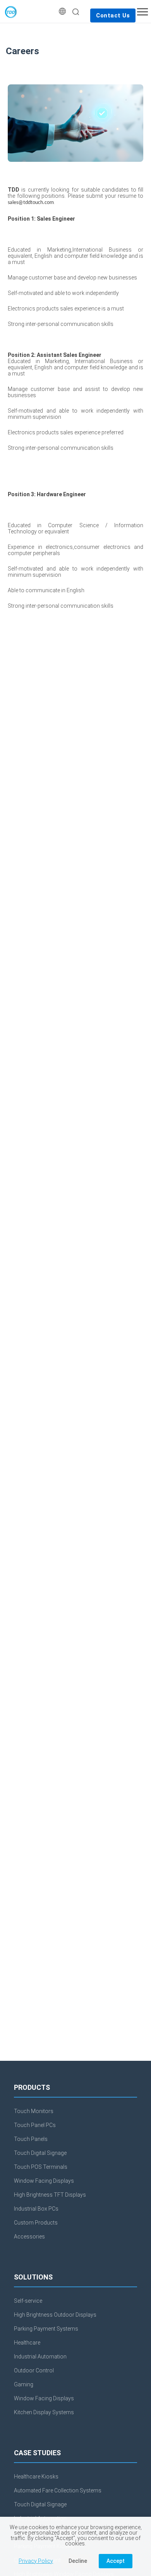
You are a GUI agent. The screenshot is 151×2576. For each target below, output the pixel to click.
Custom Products (36, 2223)
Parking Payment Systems (46, 2329)
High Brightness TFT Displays (50, 2195)
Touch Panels (31, 2139)
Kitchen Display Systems (44, 2412)
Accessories (29, 2237)
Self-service (28, 2301)
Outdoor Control (34, 2370)
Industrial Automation (40, 2357)
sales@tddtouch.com (31, 203)
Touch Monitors (34, 2111)
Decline (78, 2561)
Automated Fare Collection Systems (58, 2490)
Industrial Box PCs (36, 2209)
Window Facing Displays (44, 2181)
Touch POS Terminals (41, 2167)
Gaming (24, 2384)
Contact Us (113, 15)
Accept (116, 2561)
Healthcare (27, 2343)
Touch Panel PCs (35, 2125)
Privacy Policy (36, 2561)
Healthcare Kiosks (36, 2477)
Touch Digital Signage (40, 2153)
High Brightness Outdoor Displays (55, 2315)
